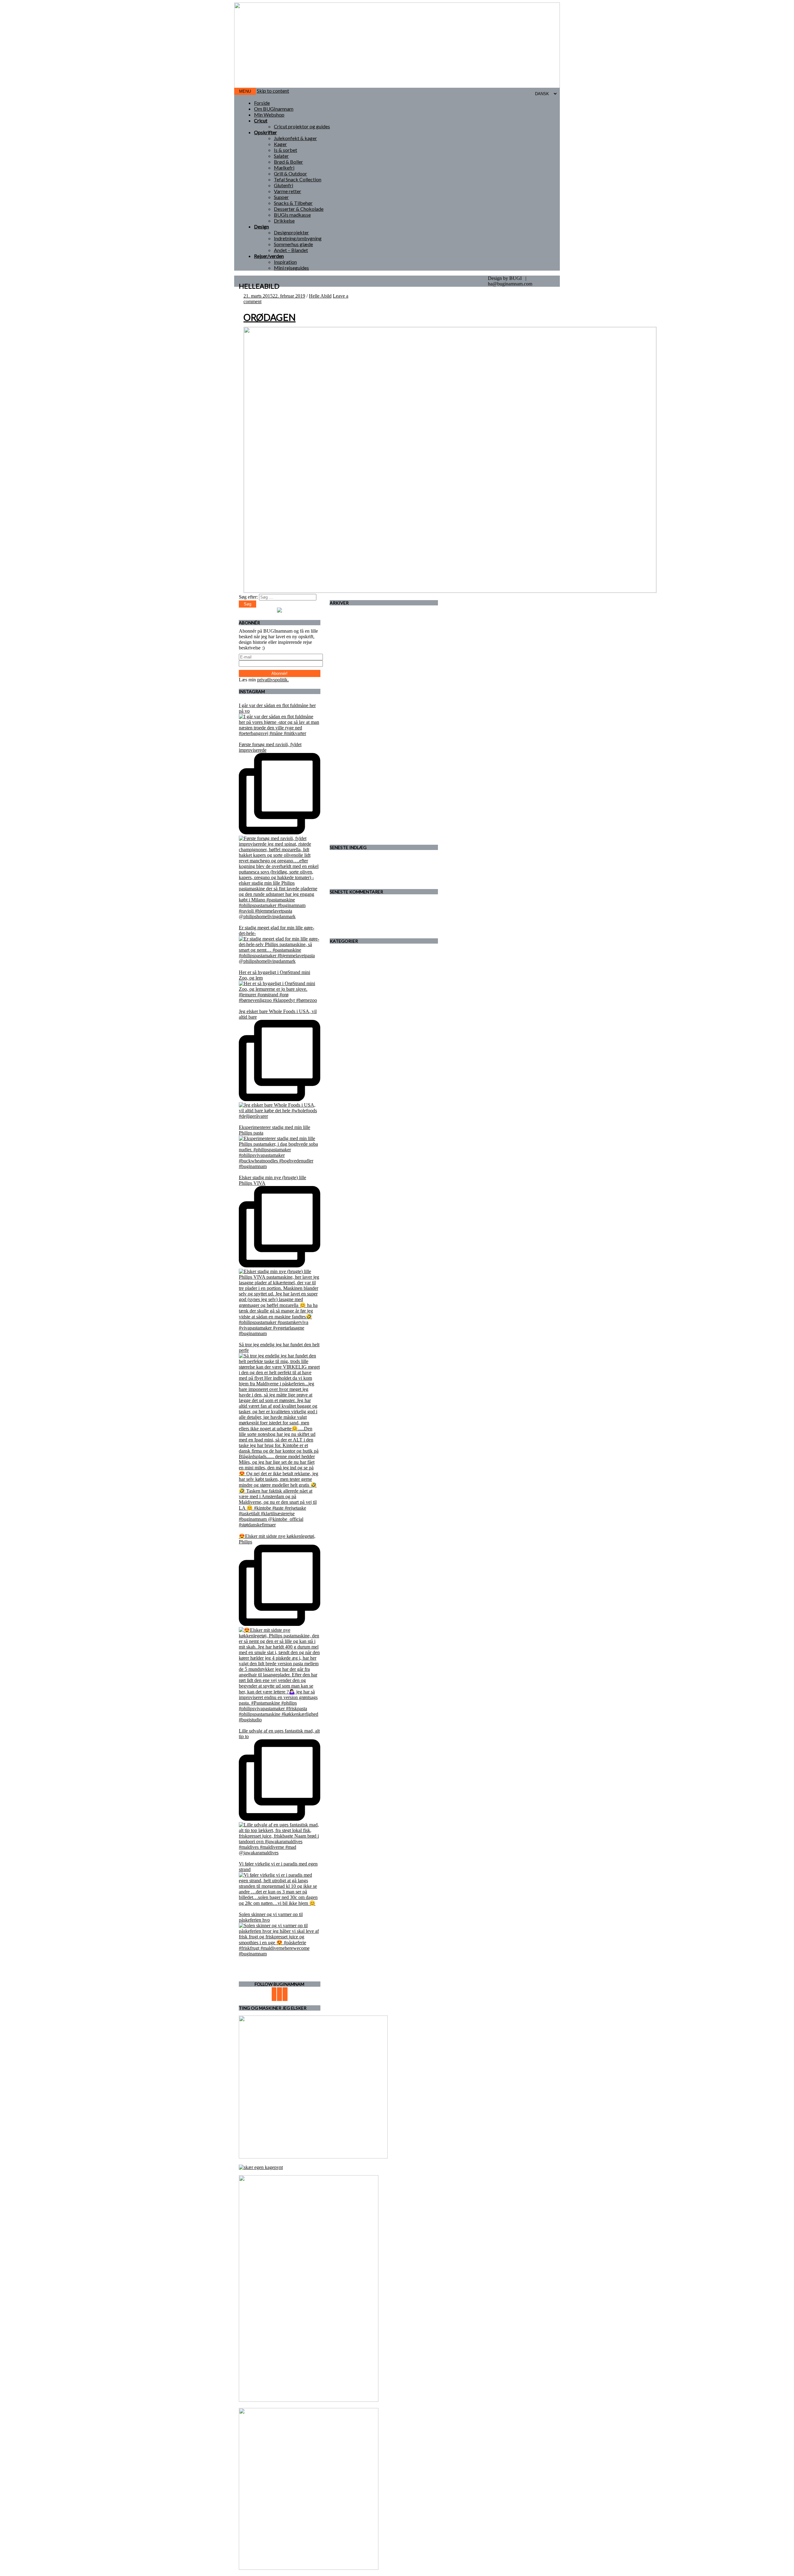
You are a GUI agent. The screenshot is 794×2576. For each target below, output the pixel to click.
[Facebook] (279, 1994)
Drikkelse (284, 221)
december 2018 (357, 669)
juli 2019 (351, 663)
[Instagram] (285, 1994)
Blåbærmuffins (357, 858)
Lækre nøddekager (361, 869)
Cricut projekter (357, 979)
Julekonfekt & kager (295, 138)
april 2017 (352, 708)
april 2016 (352, 730)
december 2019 (357, 652)
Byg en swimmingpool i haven (404, 924)
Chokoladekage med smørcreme (374, 880)
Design (261, 226)
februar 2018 (355, 686)
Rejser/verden (269, 256)
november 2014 (357, 797)
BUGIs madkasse (292, 215)
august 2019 (354, 658)
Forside (262, 103)
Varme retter (288, 191)
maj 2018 (351, 680)
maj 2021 (351, 624)
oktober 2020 (355, 635)
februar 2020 (355, 646)
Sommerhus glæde (293, 244)
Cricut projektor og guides (302, 126)
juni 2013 (351, 825)
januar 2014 (354, 808)
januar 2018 (354, 691)
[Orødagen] (450, 591)
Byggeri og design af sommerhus (374, 968)
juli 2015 (351, 775)
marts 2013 (353, 831)
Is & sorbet (285, 150)
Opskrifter (265, 132)
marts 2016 (353, 736)
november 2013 (357, 814)
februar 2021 (355, 630)
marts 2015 (353, 792)
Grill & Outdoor (290, 173)
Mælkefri (284, 168)
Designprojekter (291, 232)
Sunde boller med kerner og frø (401, 913)
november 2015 (357, 752)
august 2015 (354, 769)
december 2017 (357, 697)
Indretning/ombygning (298, 238)
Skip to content (273, 91)
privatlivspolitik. (273, 680)
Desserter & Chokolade (299, 209)
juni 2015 (351, 780)
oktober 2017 (355, 702)
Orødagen (270, 317)
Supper (281, 197)
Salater (281, 156)
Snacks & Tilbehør (293, 203)
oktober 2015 (355, 758)
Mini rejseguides (291, 268)
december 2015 (357, 747)
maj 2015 (351, 786)
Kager (280, 144)
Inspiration (285, 262)
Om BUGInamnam (274, 109)
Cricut (261, 120)
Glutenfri (283, 185)
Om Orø (350, 1057)
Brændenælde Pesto (381, 907)
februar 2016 (355, 741)
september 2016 (358, 719)
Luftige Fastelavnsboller (366, 874)
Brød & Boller (288, 162)
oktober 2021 (355, 619)
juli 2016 (351, 725)
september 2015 (358, 764)
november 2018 (357, 674)
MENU (245, 91)
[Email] (274, 1994)
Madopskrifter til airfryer (366, 902)
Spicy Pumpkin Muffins (366, 863)
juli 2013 (351, 819)
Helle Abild (320, 296)
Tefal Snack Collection (298, 179)
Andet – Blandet (291, 250)
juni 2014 (351, 803)
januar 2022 (354, 613)
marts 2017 (353, 713)
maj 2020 (351, 641)
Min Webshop (269, 115)
